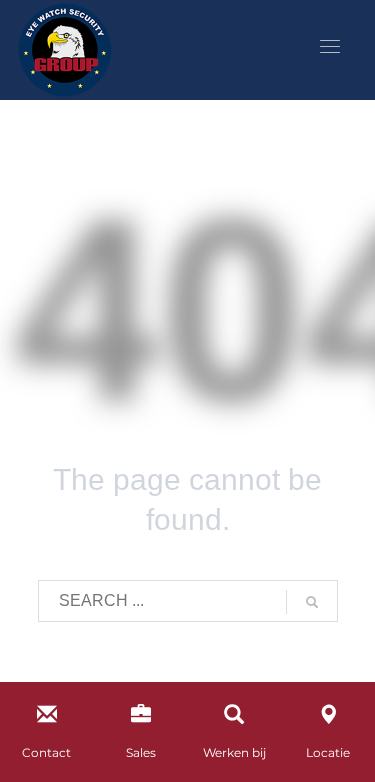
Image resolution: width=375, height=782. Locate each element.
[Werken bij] (234, 718)
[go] (312, 602)
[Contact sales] (141, 718)
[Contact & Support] (47, 718)
